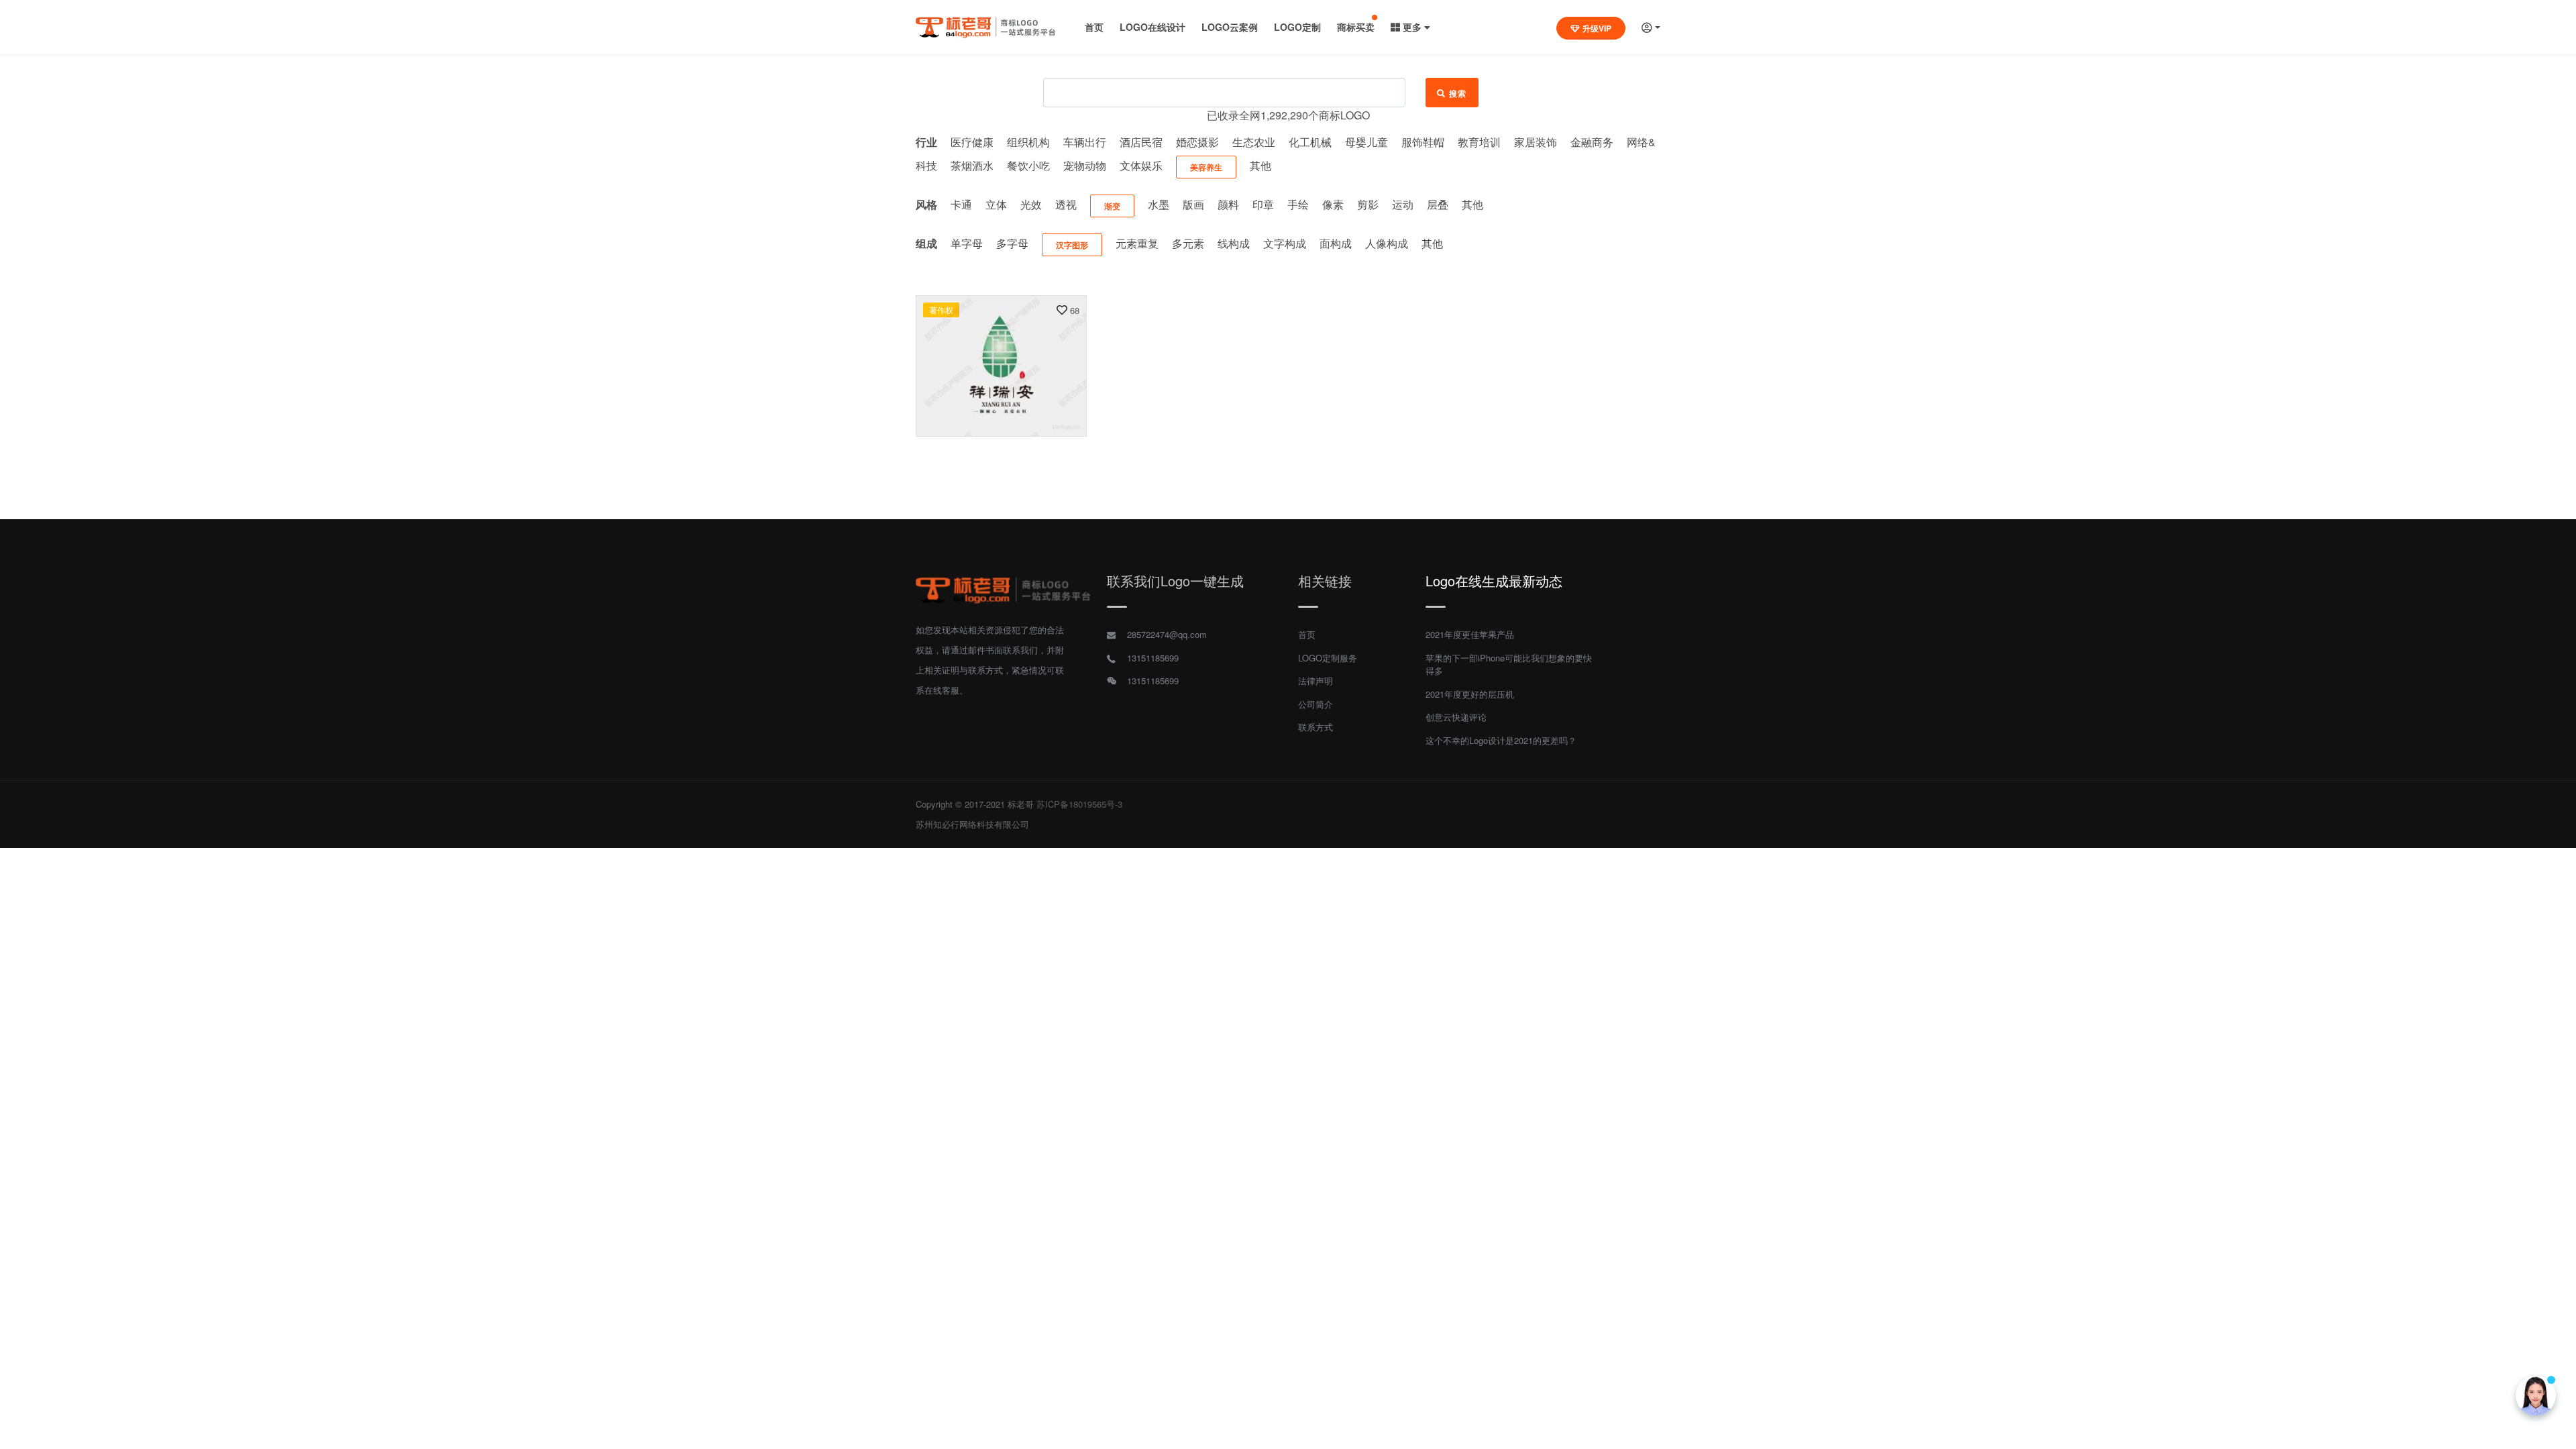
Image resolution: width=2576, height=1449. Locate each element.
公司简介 (1316, 704)
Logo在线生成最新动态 (1494, 581)
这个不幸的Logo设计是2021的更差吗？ (1501, 740)
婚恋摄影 (1197, 142)
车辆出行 (1085, 142)
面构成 (1336, 243)
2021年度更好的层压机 (1470, 694)
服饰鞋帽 (1423, 142)
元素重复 (1137, 243)
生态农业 (1254, 142)
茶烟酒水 (972, 165)
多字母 (1012, 243)
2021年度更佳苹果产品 (1470, 634)
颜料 (1228, 204)
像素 (1333, 204)
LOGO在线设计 (1152, 27)
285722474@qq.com (1167, 634)
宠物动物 (1085, 165)
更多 (1412, 27)
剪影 (1368, 204)
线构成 (1234, 243)
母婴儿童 (1366, 142)
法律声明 (1316, 681)
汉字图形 (1072, 245)
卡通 (961, 204)
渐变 (1112, 206)
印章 (1263, 204)
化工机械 (1310, 142)
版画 (1193, 204)
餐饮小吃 (1028, 165)
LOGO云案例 (1230, 27)
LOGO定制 (1297, 27)
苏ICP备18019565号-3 (1079, 804)
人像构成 (1387, 243)
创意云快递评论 (1456, 717)
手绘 (1298, 204)
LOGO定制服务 (1328, 658)
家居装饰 (1536, 142)
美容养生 (1206, 167)
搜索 (1458, 93)
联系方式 (1316, 727)
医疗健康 (972, 142)
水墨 (1159, 204)
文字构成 (1285, 243)
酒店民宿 (1141, 142)
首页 (1094, 27)
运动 (1403, 204)
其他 (1260, 165)
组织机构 (1028, 142)
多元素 (1188, 243)
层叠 (1438, 204)
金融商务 (1592, 142)
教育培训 (1479, 142)
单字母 (967, 243)
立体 (996, 204)
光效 (1031, 204)
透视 (1066, 204)
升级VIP (1597, 28)
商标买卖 (1356, 27)
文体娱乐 (1141, 165)
